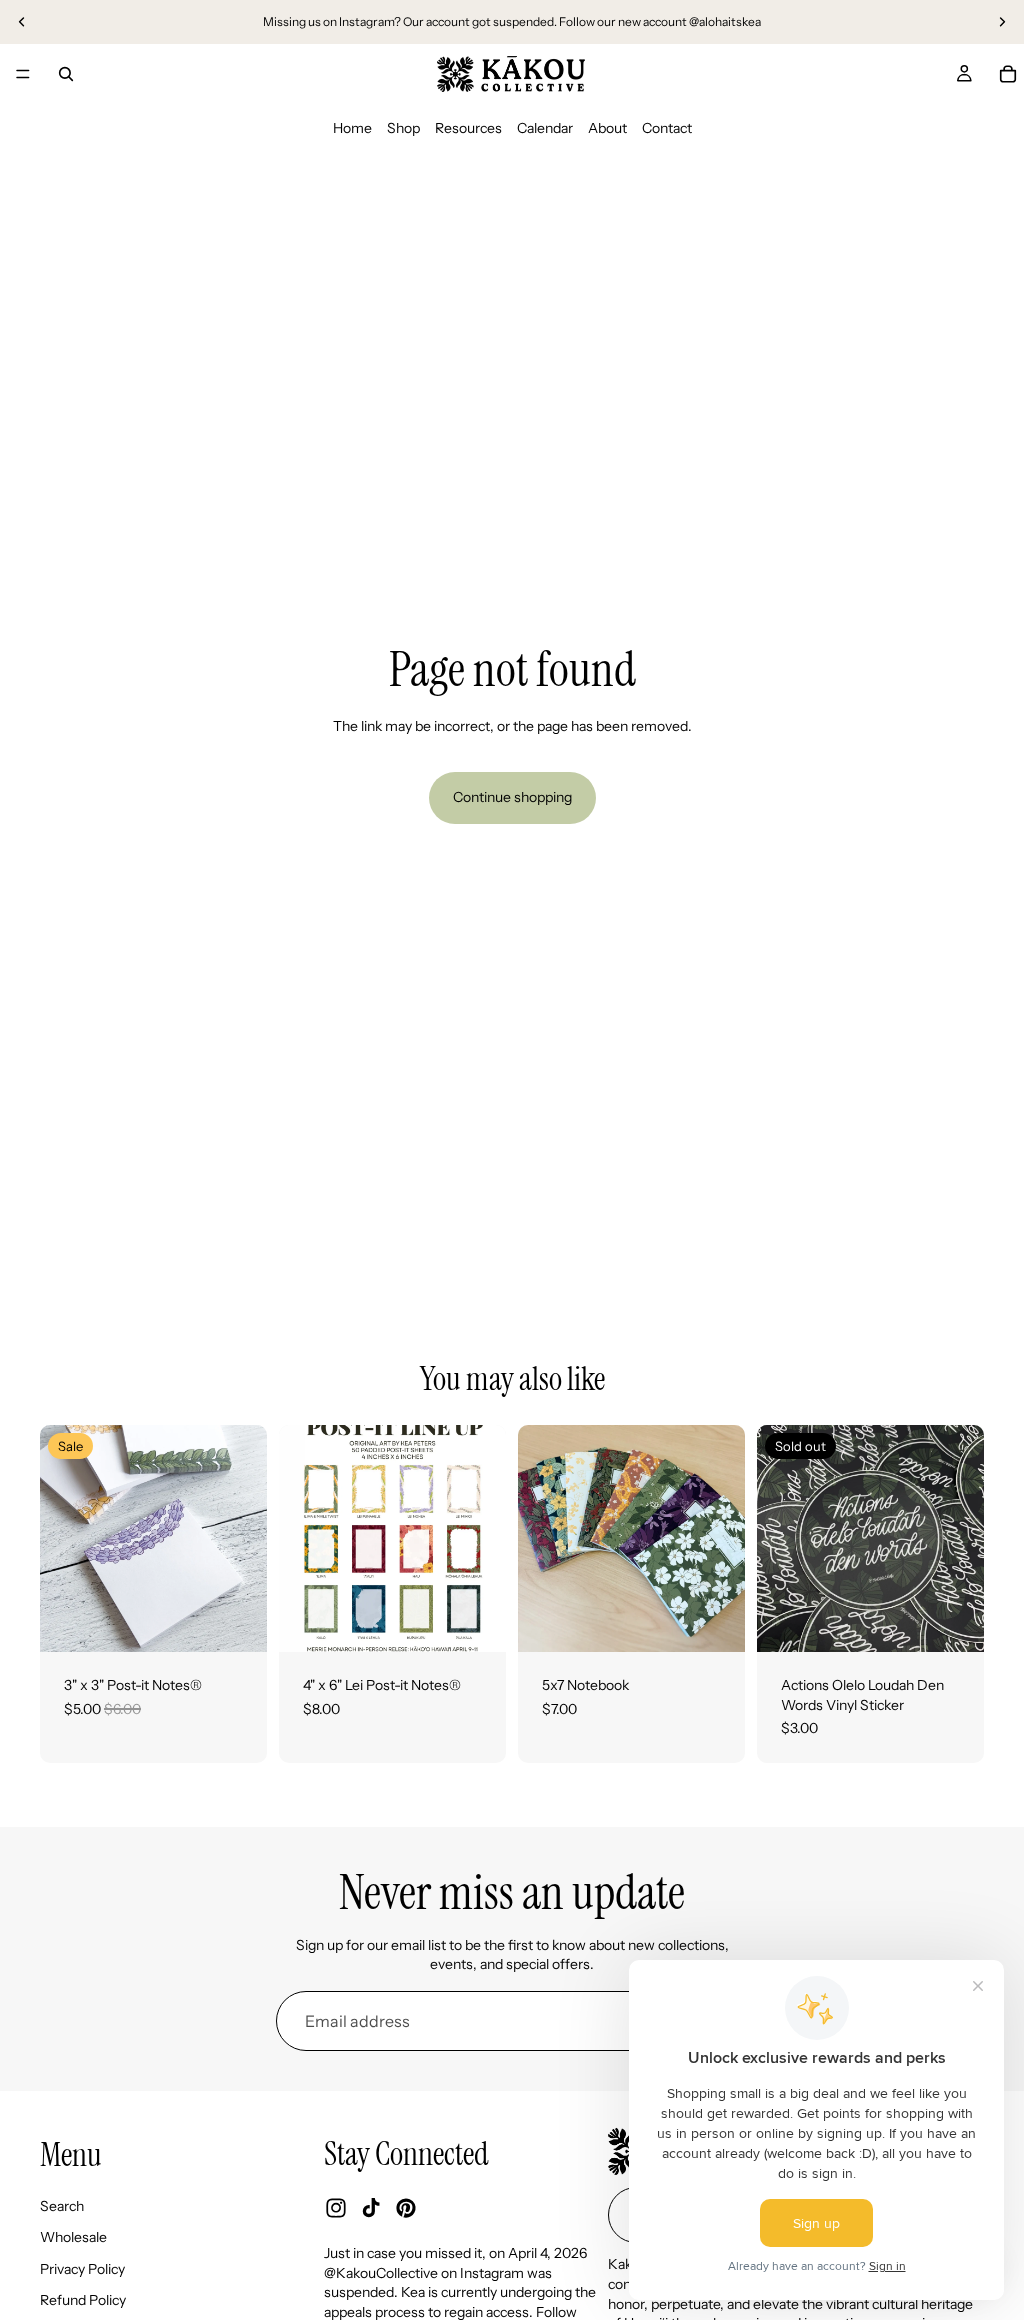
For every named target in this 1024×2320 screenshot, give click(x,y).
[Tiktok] (371, 2208)
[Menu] (23, 74)
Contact (667, 128)
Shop (403, 128)
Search (62, 2205)
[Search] (66, 74)
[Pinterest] (406, 2208)
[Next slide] (1002, 22)
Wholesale (73, 2237)
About (607, 128)
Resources (468, 128)
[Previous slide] (22, 22)
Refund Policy (83, 2300)
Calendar (545, 128)
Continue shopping (512, 797)
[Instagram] (336, 2208)
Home (352, 128)
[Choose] (236, 1621)
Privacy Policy (82, 2269)
